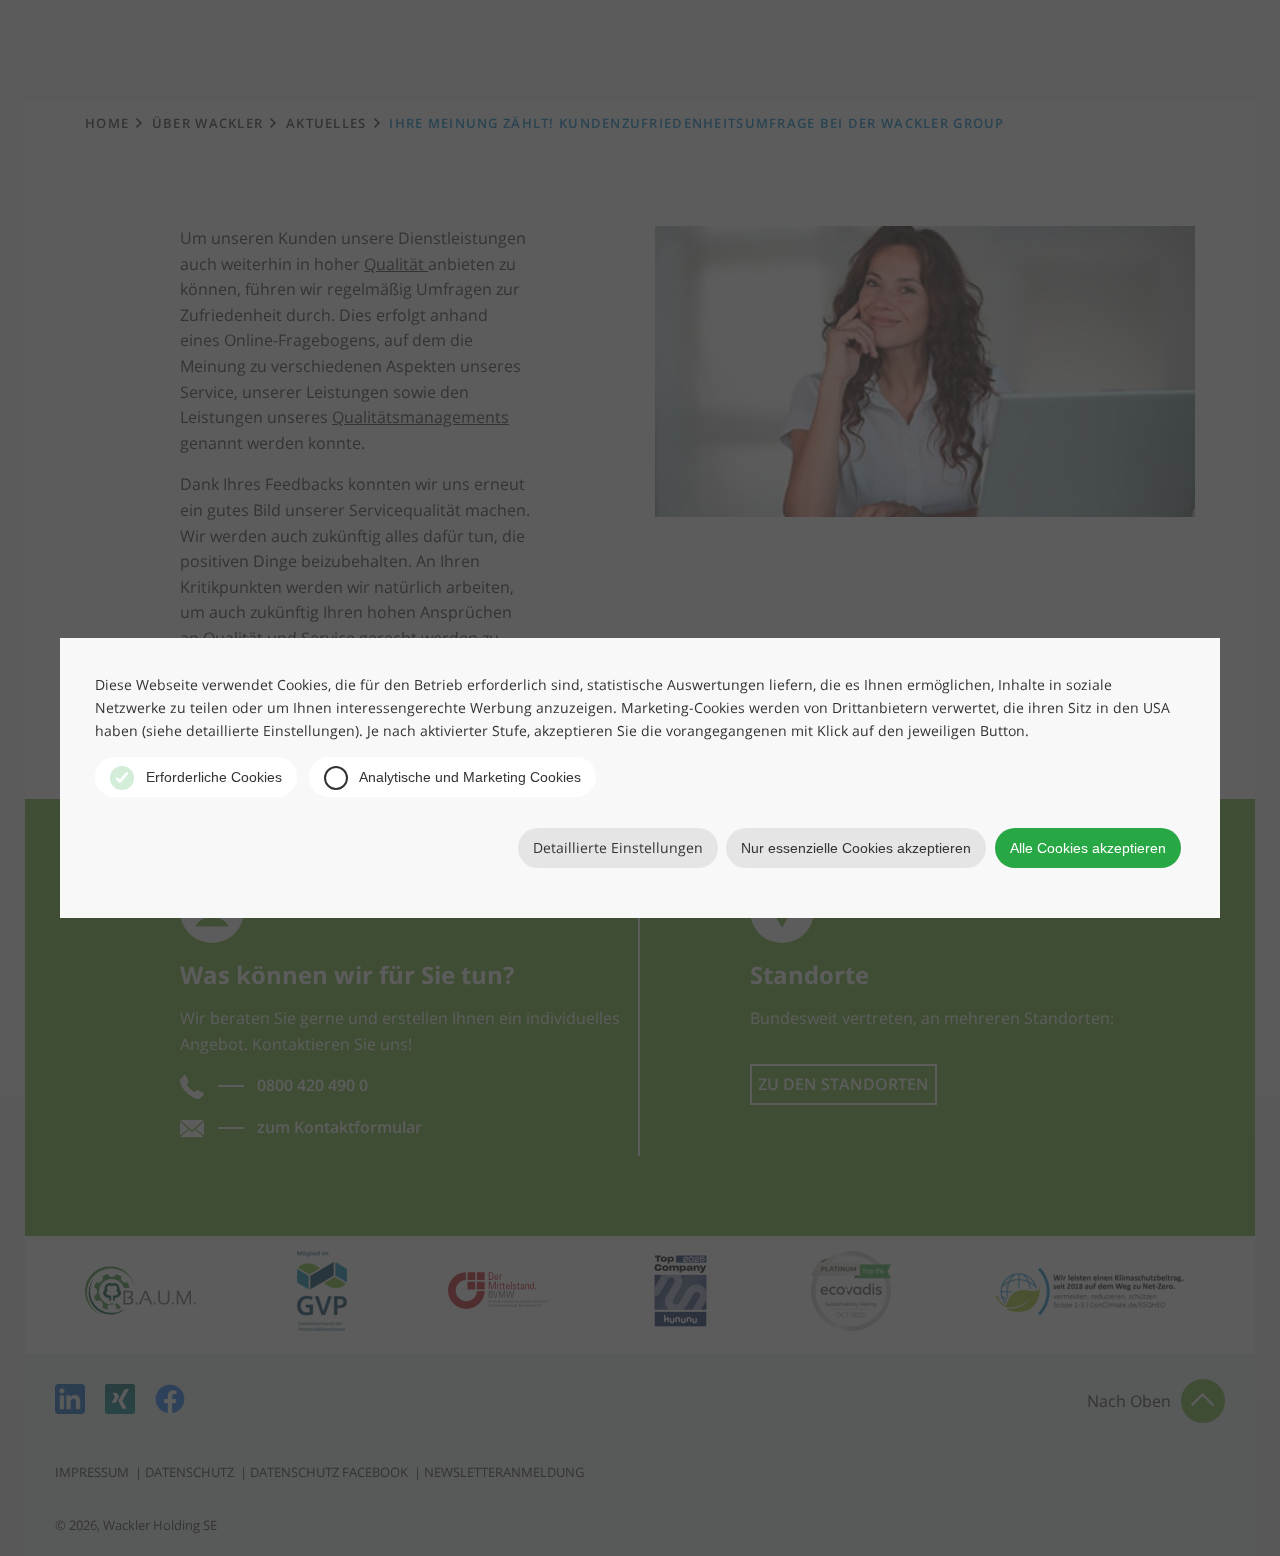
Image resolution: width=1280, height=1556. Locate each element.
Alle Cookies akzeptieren (1088, 848)
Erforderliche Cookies (212, 777)
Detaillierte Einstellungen (618, 847)
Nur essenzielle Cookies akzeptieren (856, 848)
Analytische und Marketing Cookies (468, 777)
